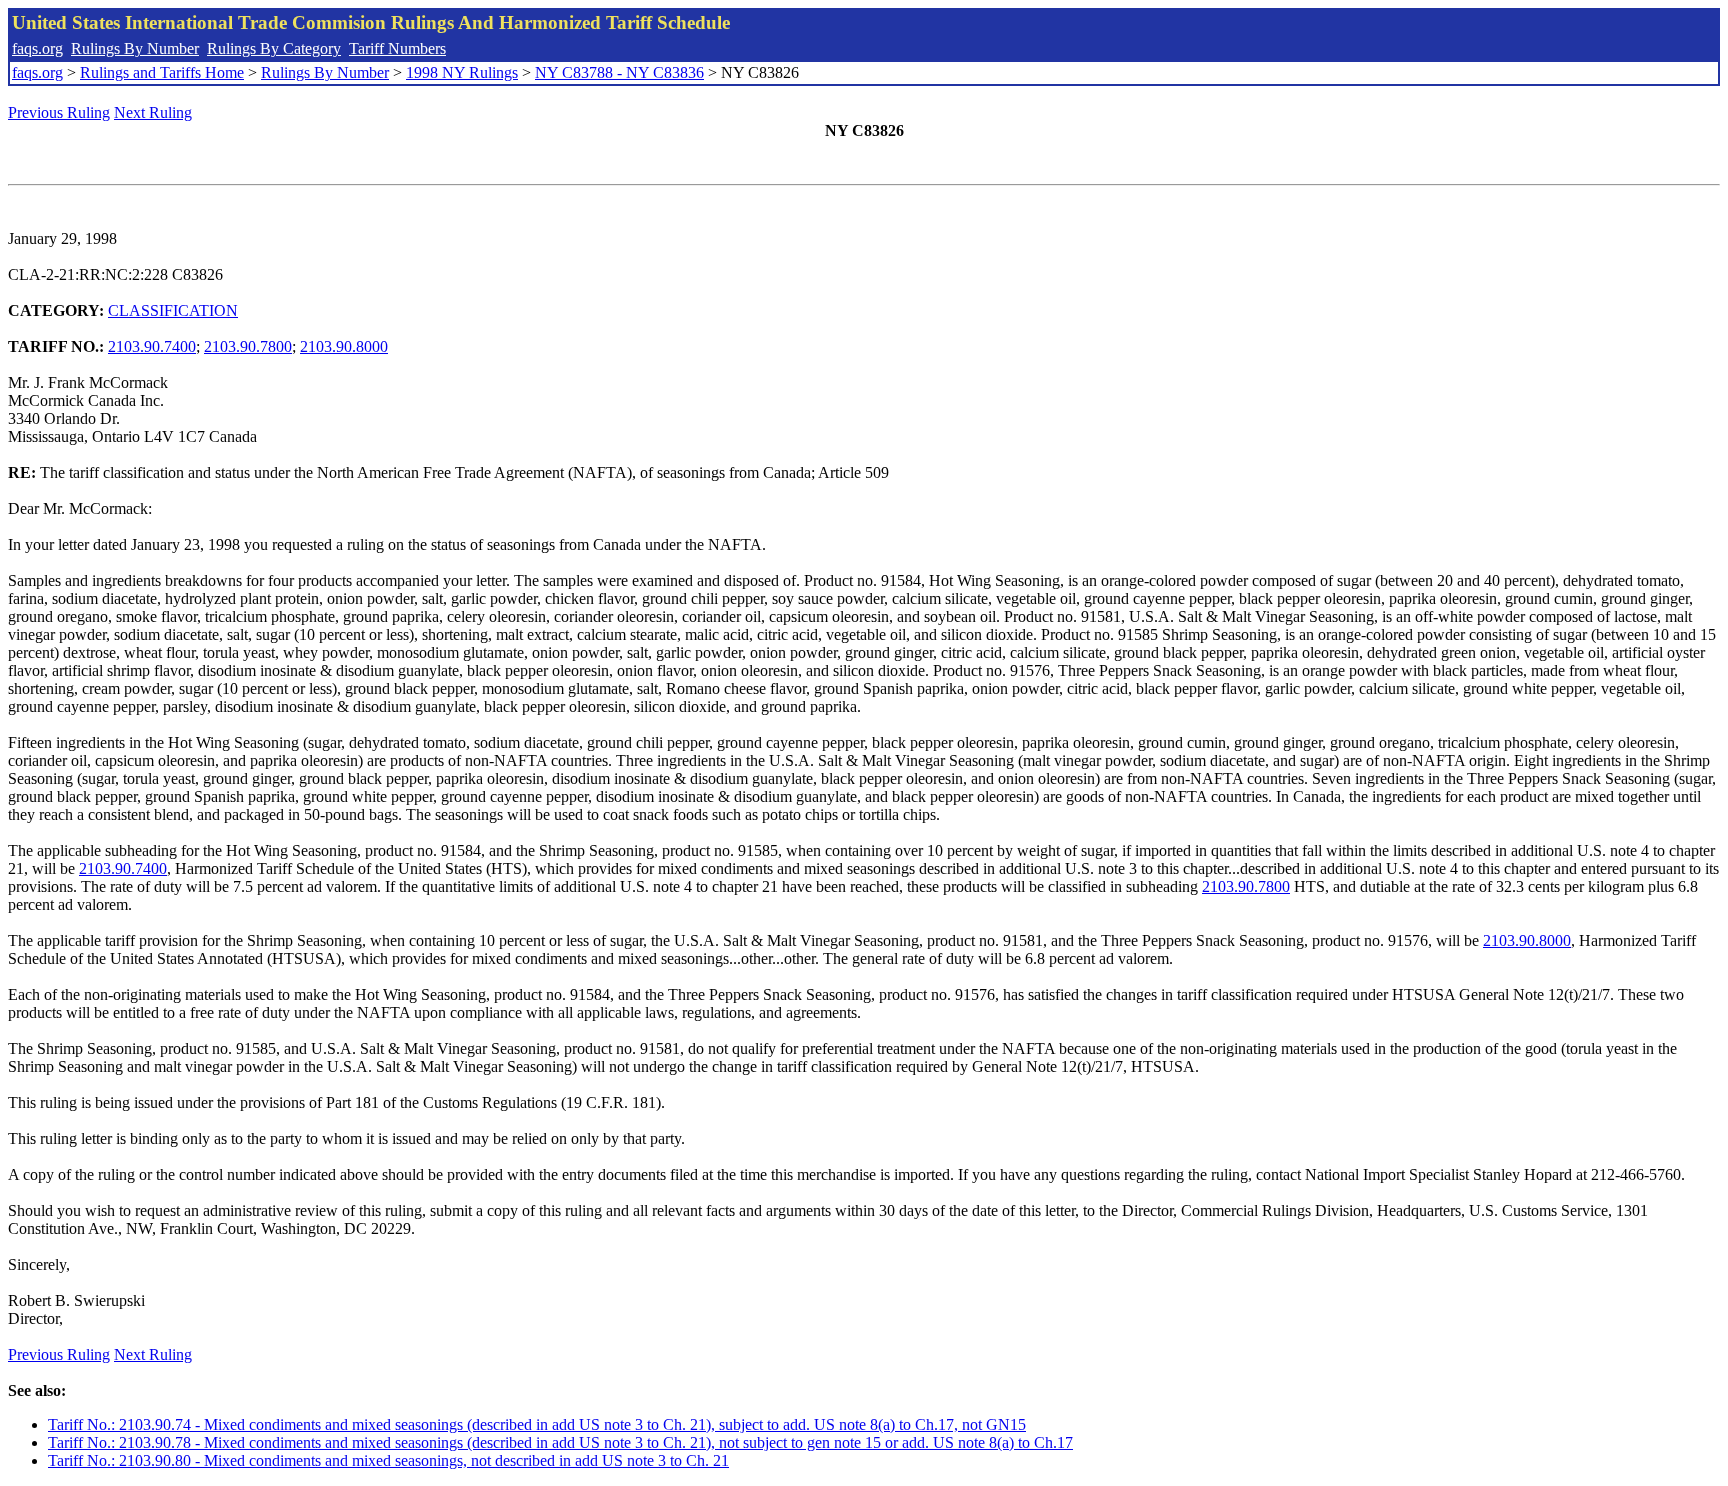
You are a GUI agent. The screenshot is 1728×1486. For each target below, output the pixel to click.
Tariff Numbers (397, 48)
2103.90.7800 (248, 346)
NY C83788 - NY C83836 (619, 72)
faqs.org (37, 48)
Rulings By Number (135, 48)
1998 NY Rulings (462, 72)
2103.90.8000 (344, 346)
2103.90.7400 (152, 346)
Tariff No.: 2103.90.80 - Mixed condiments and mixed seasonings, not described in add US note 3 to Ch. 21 (388, 1460)
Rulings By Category (274, 48)
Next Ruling (153, 112)
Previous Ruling (59, 112)
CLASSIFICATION (173, 310)
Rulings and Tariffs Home (162, 72)
